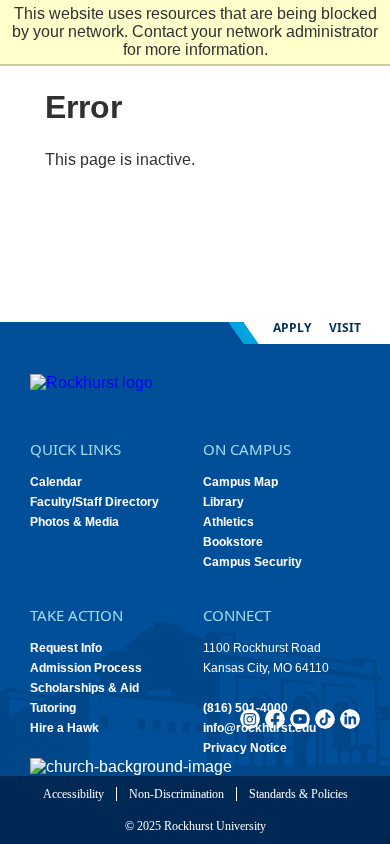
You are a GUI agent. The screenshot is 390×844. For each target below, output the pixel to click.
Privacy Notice (245, 748)
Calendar (56, 482)
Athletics (228, 522)
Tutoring (53, 708)
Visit (345, 327)
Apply (292, 327)
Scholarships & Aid (84, 688)
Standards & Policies (298, 794)
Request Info (66, 648)
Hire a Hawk (64, 728)
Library (223, 502)
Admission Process (86, 668)
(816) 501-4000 (245, 708)
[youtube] (300, 719)
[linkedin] (350, 719)
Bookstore (233, 542)
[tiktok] (325, 719)
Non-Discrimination (176, 794)
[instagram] (250, 719)
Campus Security (252, 562)
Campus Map (240, 482)
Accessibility (73, 794)
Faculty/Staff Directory (94, 502)
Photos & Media (74, 522)
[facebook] (275, 719)
